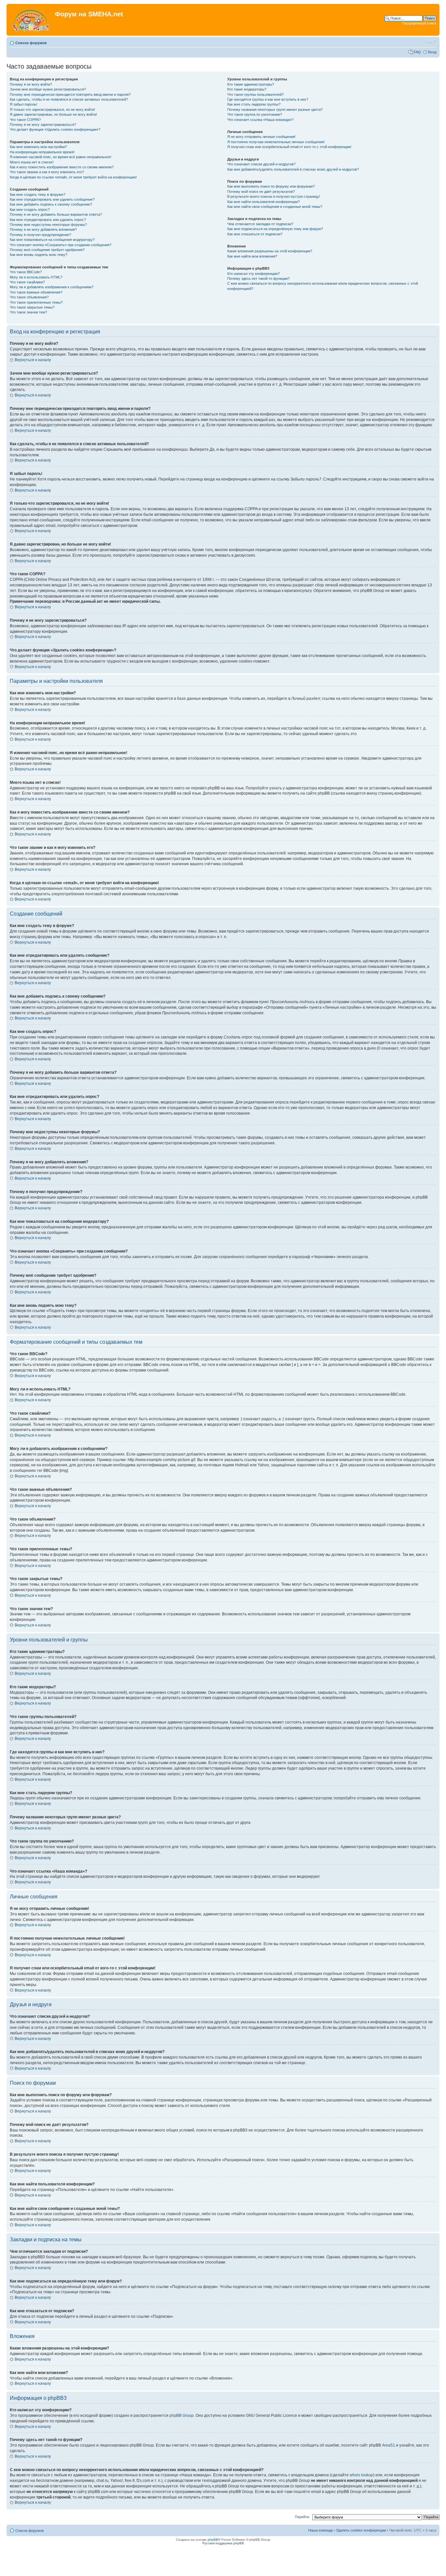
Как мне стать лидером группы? (254, 104)
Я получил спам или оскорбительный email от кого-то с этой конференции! (289, 147)
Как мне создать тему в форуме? (38, 194)
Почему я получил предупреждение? (40, 235)
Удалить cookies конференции (361, 2530)
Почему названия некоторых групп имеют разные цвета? (275, 109)
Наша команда (320, 2530)
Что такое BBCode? (26, 272)
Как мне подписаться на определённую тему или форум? (275, 229)
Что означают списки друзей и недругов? (261, 164)
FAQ (417, 52)
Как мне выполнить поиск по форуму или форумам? (271, 186)
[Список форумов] (32, 20)
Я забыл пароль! (24, 104)
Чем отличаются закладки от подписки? (260, 224)
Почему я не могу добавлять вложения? (43, 229)
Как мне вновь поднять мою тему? (39, 255)
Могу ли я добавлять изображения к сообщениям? (52, 287)
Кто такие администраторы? (251, 84)
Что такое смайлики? (27, 282)
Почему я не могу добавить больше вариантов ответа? (56, 214)
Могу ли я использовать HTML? (36, 277)
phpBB (213, 2540)
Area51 (389, 2445)
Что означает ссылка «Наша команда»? (260, 120)
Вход (432, 52)
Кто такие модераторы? (247, 89)
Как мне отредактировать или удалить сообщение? (52, 199)
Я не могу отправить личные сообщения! (261, 137)
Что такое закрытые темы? (32, 307)
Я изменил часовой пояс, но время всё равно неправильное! (61, 157)
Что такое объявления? (29, 297)
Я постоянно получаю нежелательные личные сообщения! (276, 142)
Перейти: (302, 2517)
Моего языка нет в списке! (32, 162)
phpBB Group (182, 2416)
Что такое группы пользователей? (255, 94)
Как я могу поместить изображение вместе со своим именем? (62, 167)
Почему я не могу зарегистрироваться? (43, 125)
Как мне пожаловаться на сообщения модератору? (52, 240)
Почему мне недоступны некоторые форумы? (48, 225)
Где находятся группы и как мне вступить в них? (268, 99)
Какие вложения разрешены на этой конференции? (270, 251)
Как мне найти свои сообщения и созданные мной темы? (275, 207)
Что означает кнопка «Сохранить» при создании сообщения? (61, 245)
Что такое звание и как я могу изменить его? (47, 172)
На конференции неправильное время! (42, 152)
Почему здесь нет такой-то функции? (258, 278)
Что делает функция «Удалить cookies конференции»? (55, 129)
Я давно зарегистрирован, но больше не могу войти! (53, 114)
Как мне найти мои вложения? (252, 256)
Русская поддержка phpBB (223, 2543)
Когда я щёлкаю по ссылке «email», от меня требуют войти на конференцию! (73, 177)
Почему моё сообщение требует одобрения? (47, 250)
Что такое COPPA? (25, 120)
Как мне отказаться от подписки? (255, 234)
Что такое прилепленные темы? (36, 302)
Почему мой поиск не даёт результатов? (261, 192)
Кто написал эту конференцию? (254, 274)
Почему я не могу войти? (31, 84)
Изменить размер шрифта (431, 42)
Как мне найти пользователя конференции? (263, 202)
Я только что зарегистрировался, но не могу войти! (52, 109)
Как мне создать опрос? (30, 210)
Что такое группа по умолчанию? (255, 114)
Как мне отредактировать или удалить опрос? (48, 220)
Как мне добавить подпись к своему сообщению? (51, 204)
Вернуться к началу (33, 360)
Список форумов (31, 43)
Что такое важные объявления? (36, 292)
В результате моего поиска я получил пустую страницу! (274, 196)
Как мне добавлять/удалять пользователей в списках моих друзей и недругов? (293, 169)
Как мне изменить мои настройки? (38, 147)
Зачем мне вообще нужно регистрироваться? (48, 89)
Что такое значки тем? (28, 312)
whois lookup (361, 2475)
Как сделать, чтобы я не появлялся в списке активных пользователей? (69, 99)
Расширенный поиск (419, 23)
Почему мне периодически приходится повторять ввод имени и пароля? (70, 94)
